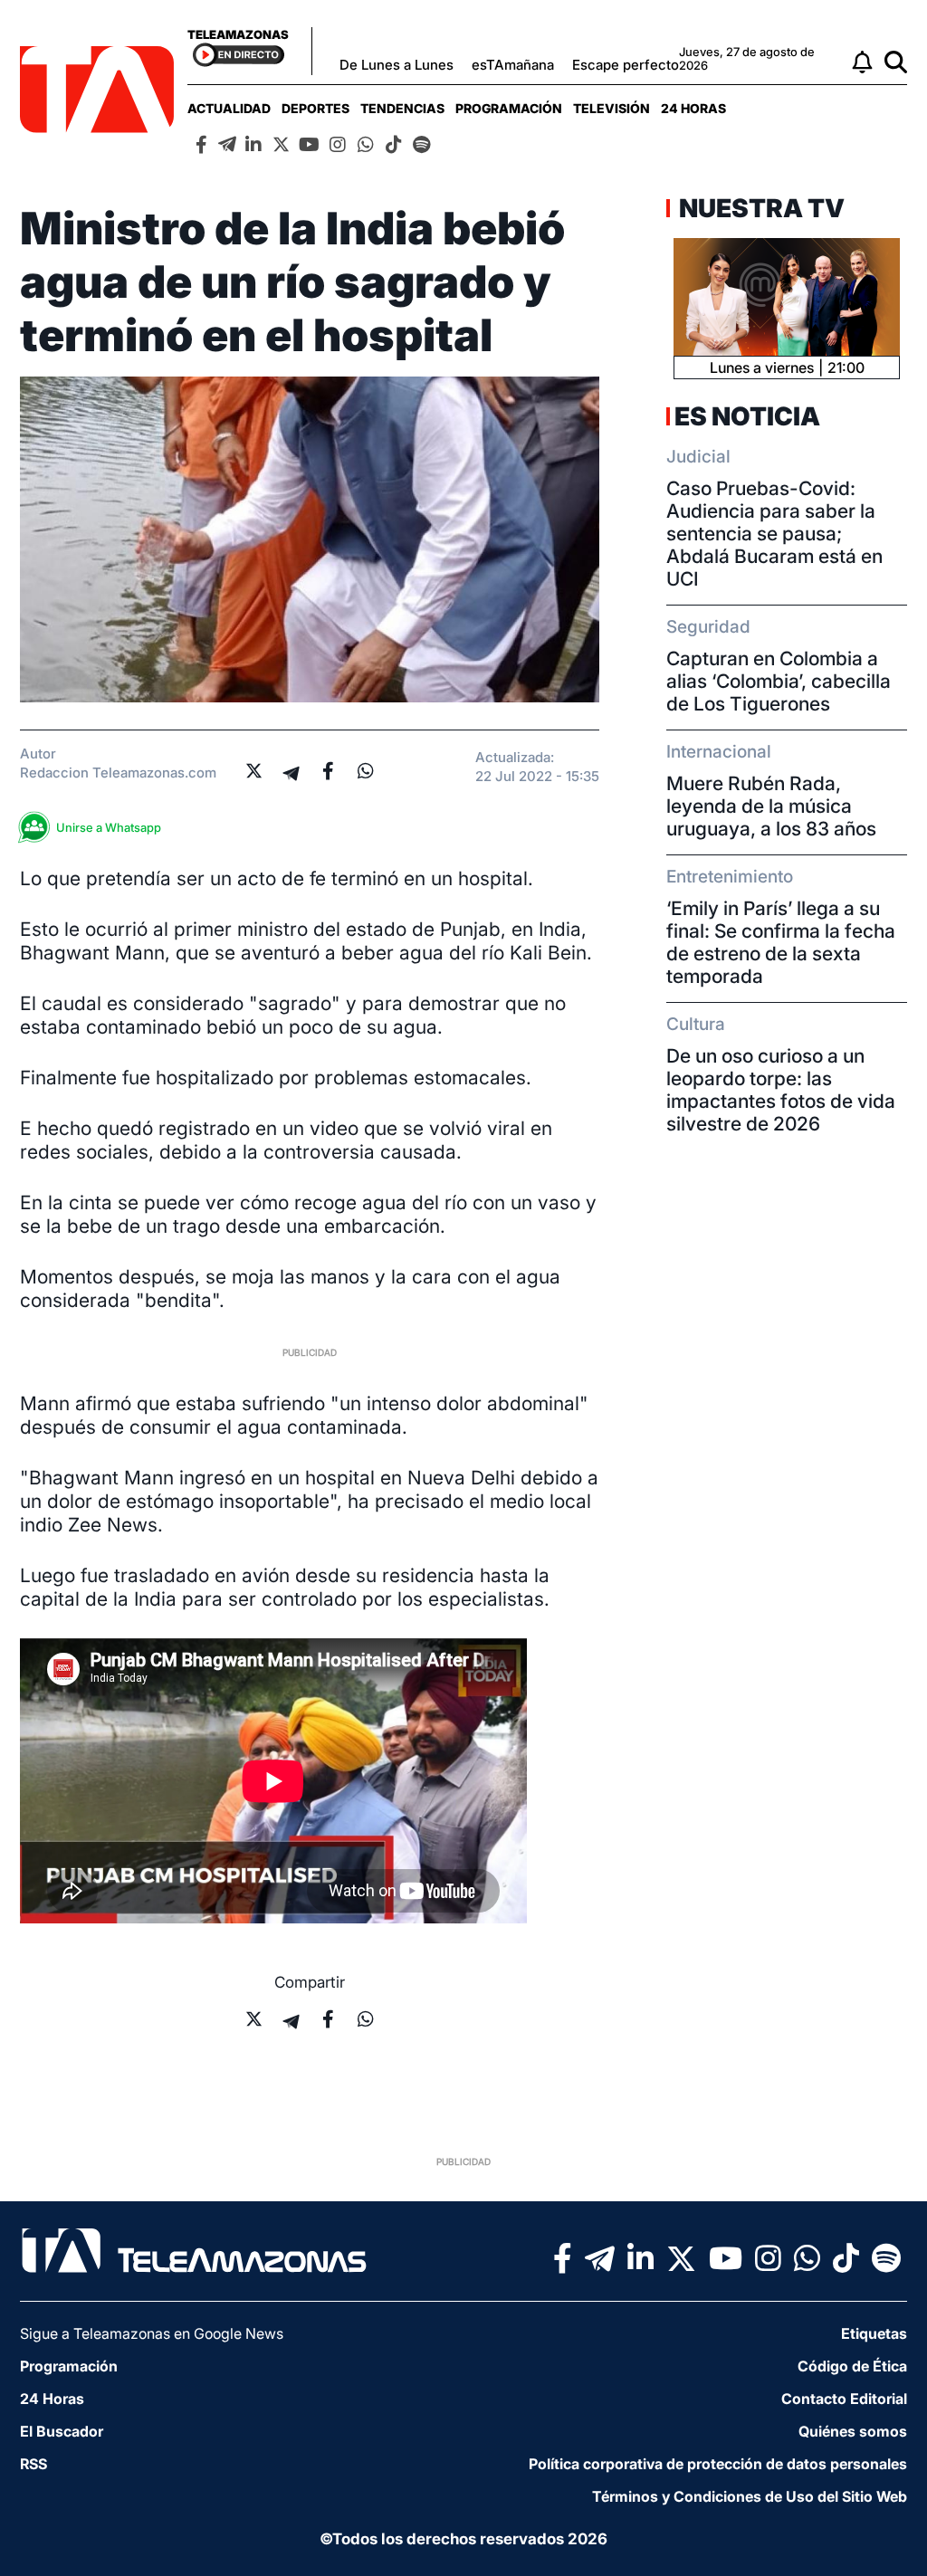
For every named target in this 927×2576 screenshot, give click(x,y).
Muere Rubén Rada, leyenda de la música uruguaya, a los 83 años (771, 806)
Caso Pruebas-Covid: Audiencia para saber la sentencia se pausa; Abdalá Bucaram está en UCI (774, 534)
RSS (33, 2464)
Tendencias (402, 108)
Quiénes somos (853, 2431)
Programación (509, 108)
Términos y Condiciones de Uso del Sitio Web (750, 2496)
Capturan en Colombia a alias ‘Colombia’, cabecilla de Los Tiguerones (779, 681)
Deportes (315, 108)
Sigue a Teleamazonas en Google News (152, 2333)
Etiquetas (874, 2333)
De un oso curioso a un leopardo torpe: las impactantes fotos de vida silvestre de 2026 (781, 1090)
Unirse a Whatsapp (109, 827)
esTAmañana (513, 65)
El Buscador (62, 2431)
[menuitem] (229, 108)
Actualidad (229, 108)
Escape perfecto (626, 65)
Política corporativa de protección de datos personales (718, 2464)
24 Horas (693, 108)
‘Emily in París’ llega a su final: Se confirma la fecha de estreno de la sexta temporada (781, 942)
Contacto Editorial (844, 2399)
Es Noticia (747, 416)
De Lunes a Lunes (397, 65)
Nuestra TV (760, 208)
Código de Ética (852, 2366)
